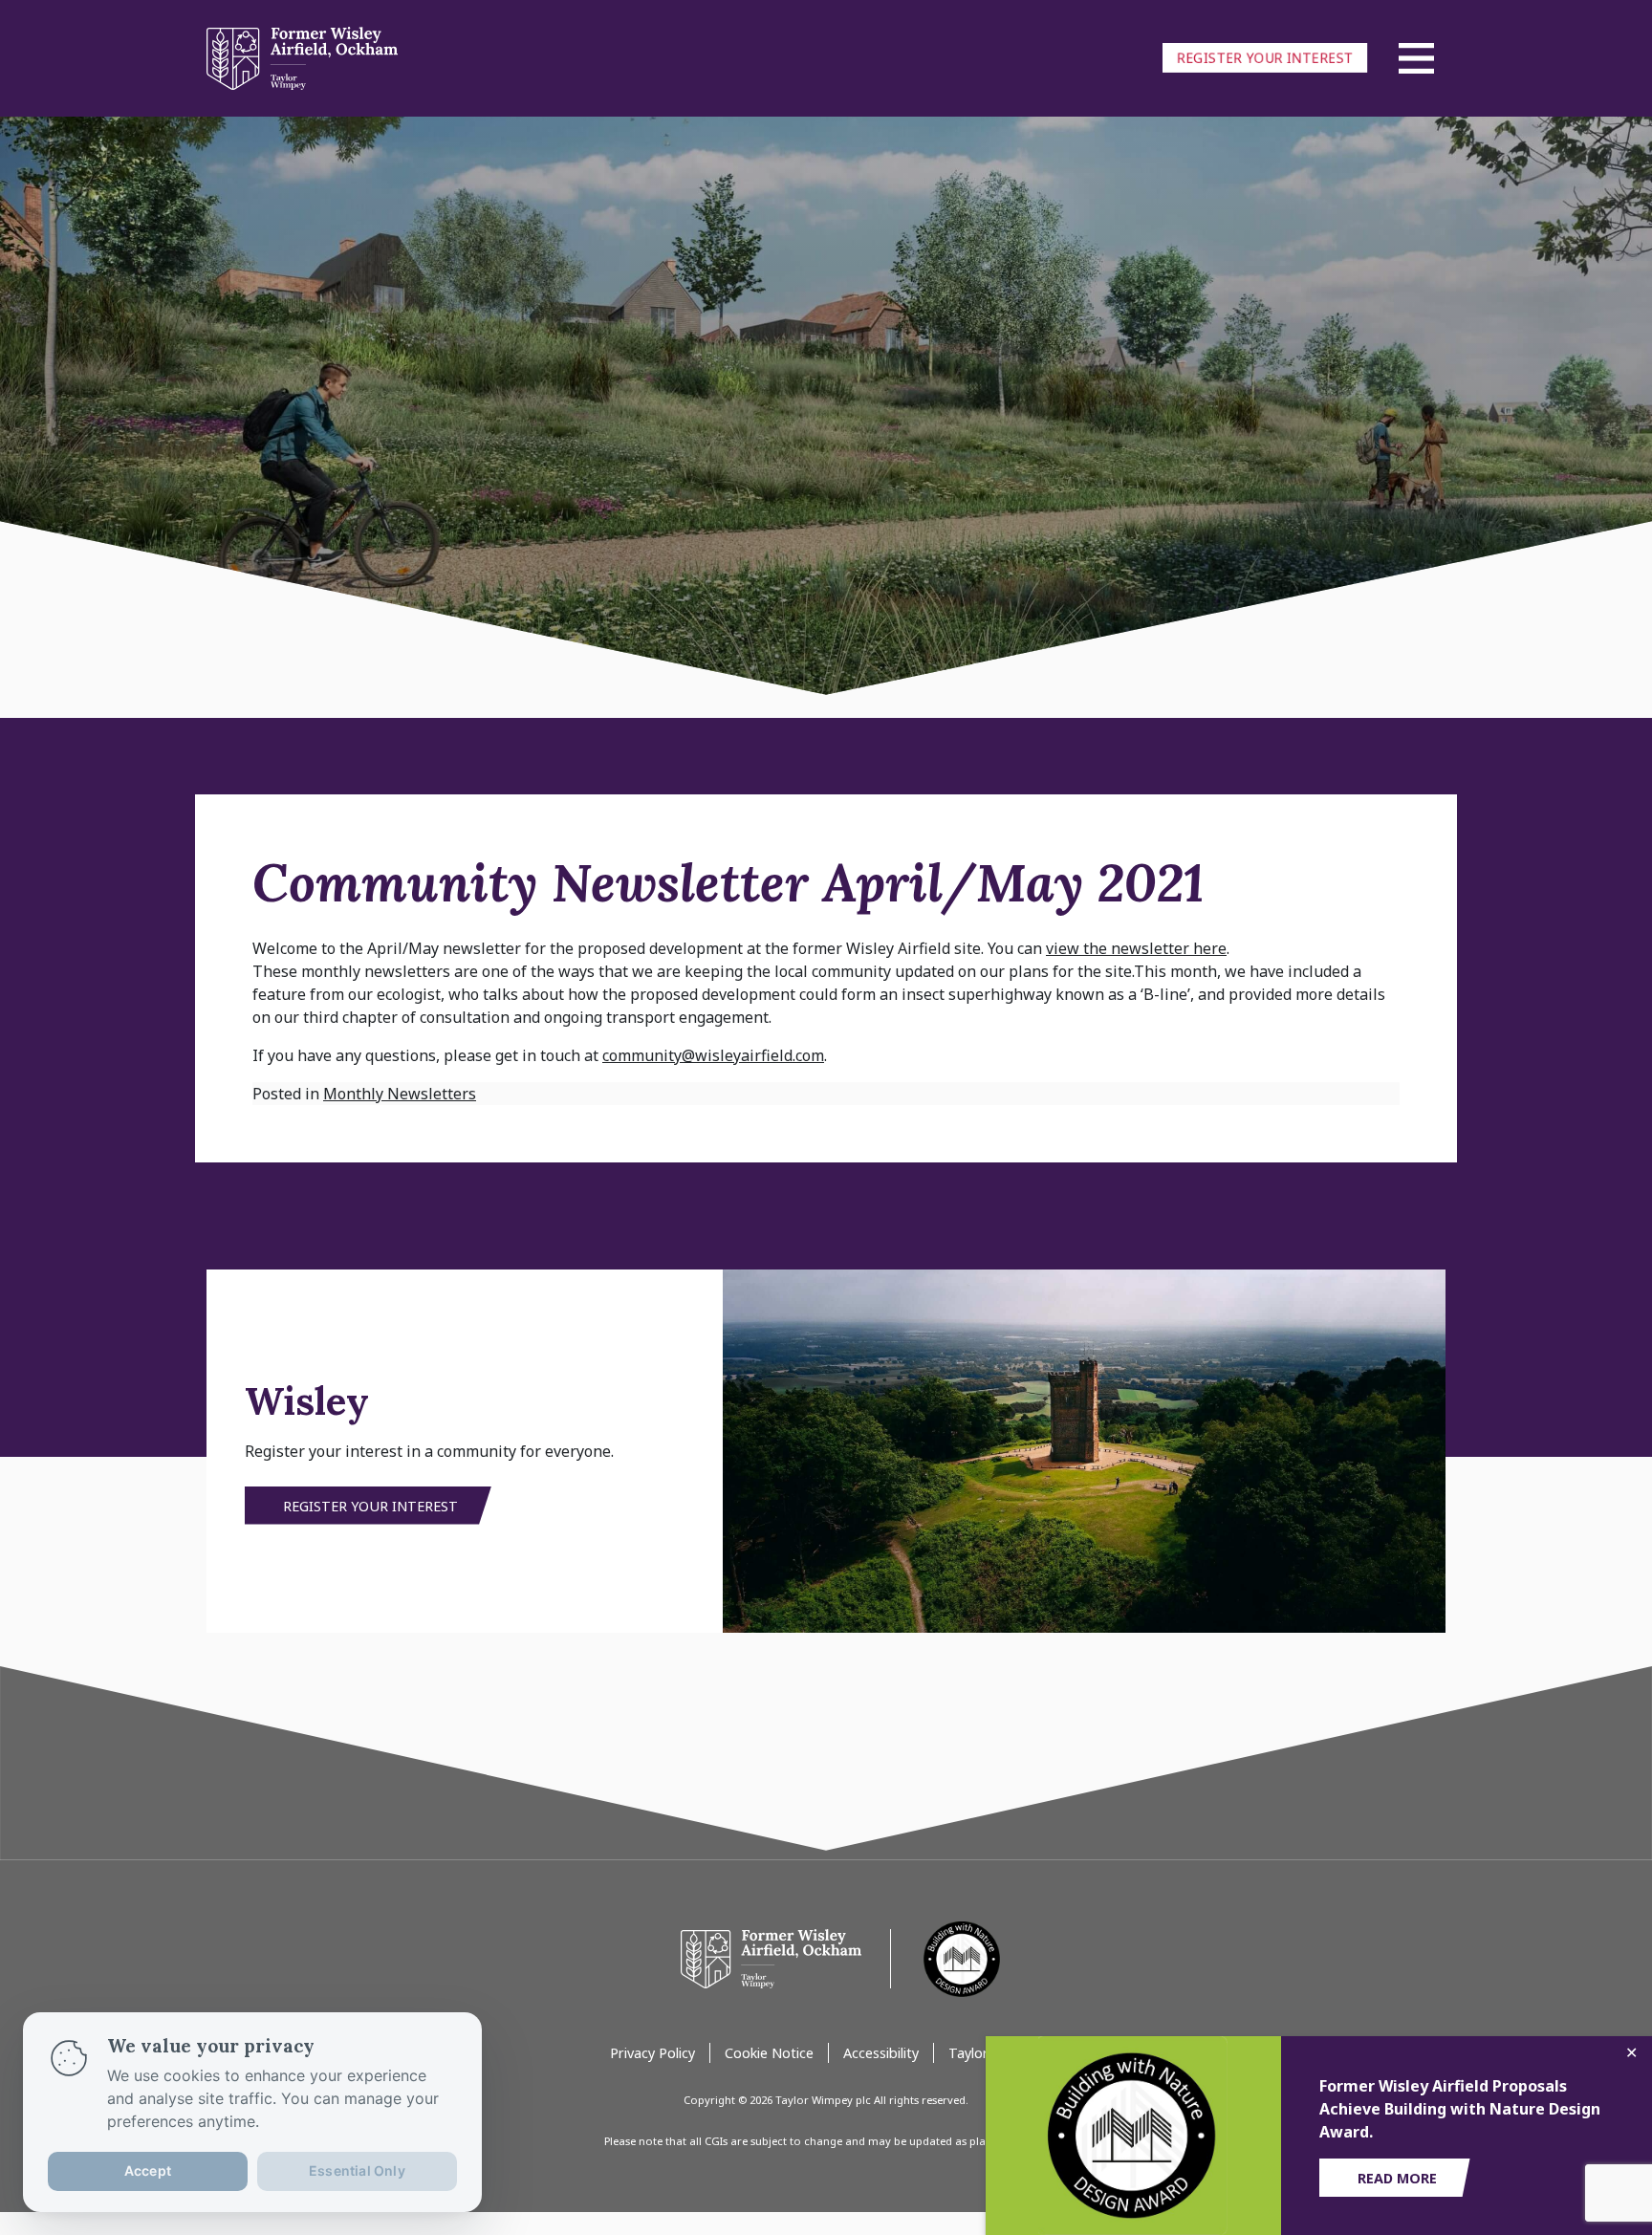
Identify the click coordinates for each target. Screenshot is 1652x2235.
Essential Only (357, 2170)
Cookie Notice (769, 2053)
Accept (148, 2170)
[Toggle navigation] (1417, 58)
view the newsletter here (1136, 948)
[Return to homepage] (773, 1958)
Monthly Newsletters (400, 1094)
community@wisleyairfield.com (713, 1055)
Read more (1397, 2178)
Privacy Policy (652, 2053)
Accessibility (881, 2053)
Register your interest (1265, 58)
